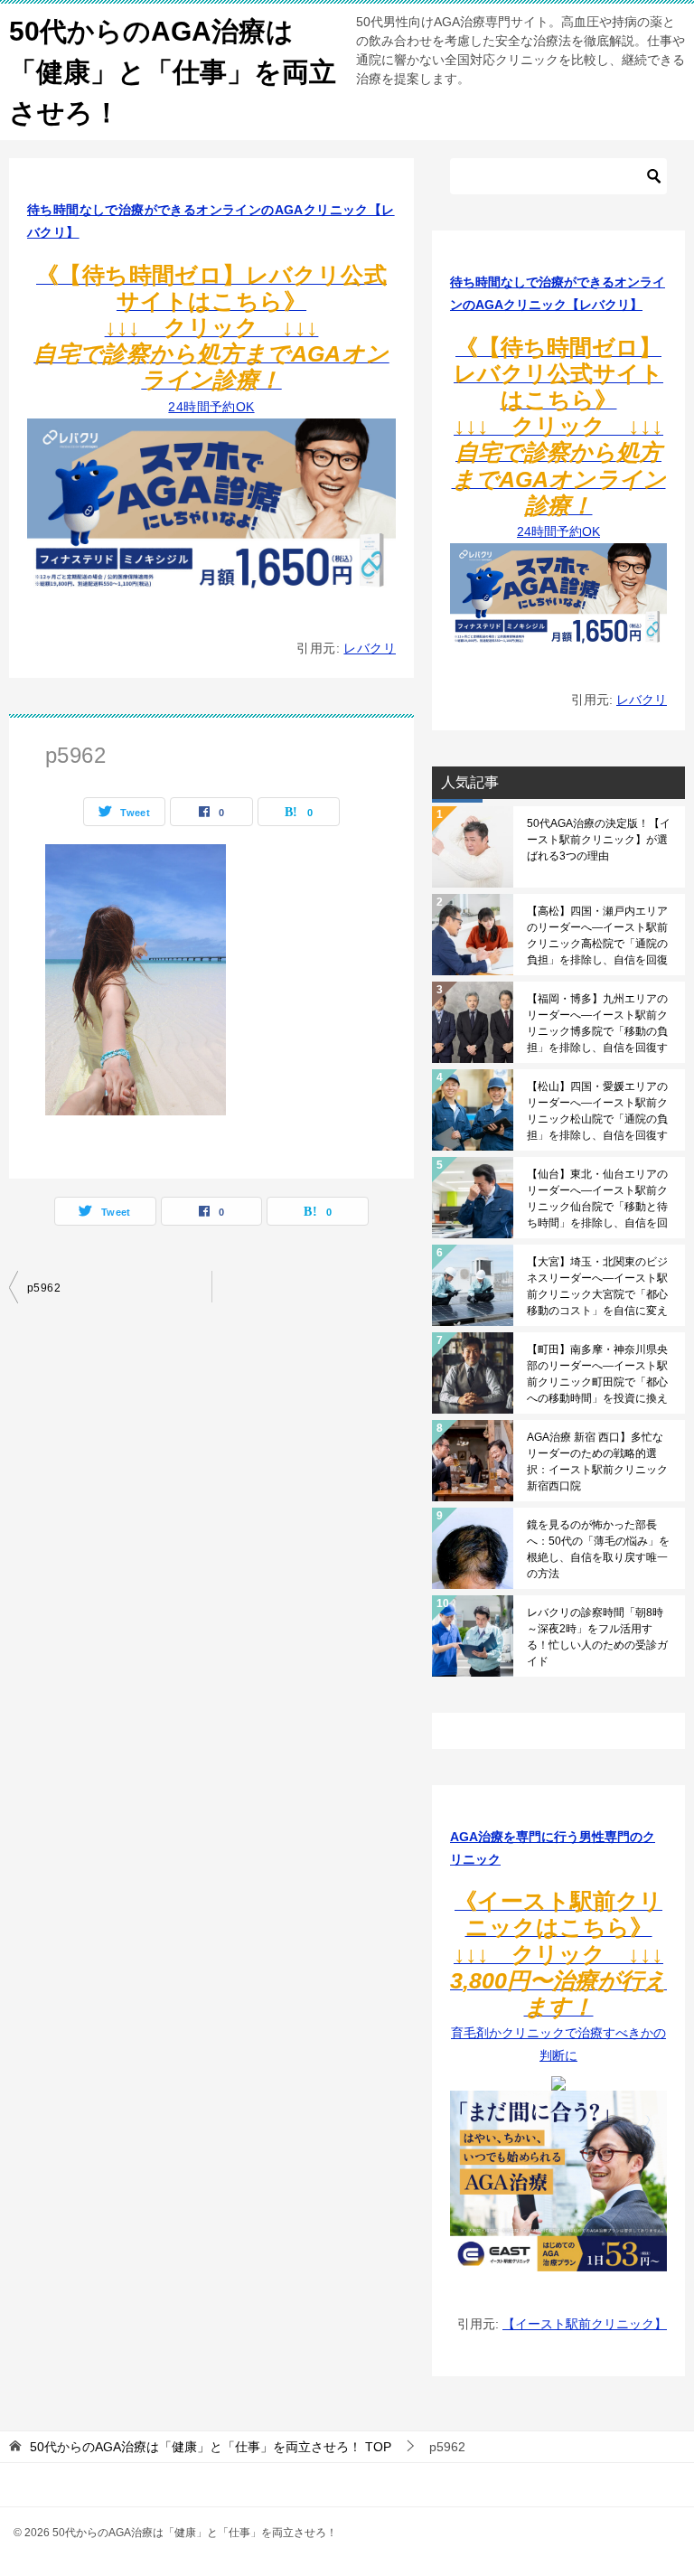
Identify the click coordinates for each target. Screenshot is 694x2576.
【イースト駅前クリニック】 (585, 2324)
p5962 (44, 1288)
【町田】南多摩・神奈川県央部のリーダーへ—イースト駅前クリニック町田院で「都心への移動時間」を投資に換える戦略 (597, 1374)
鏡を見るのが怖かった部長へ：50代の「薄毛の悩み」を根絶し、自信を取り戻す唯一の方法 (598, 1549)
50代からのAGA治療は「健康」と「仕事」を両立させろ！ (173, 72)
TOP (211, 2447)
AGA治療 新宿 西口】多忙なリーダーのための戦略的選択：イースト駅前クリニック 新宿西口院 (597, 1462)
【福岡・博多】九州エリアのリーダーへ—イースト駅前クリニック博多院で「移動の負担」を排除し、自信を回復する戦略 (597, 1023)
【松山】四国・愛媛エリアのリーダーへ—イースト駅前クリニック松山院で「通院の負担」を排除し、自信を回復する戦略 (597, 1111)
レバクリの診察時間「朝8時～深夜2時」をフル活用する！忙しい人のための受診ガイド (597, 1637)
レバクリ (370, 648)
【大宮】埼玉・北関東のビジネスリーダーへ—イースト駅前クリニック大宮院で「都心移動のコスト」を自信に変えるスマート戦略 (597, 1286)
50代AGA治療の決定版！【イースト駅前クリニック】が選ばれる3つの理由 (599, 840)
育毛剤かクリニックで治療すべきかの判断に (558, 1980)
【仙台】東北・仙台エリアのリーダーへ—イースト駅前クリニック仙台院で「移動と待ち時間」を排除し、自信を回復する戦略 (597, 1199)
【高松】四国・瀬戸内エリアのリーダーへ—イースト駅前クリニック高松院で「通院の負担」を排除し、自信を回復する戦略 (597, 935)
